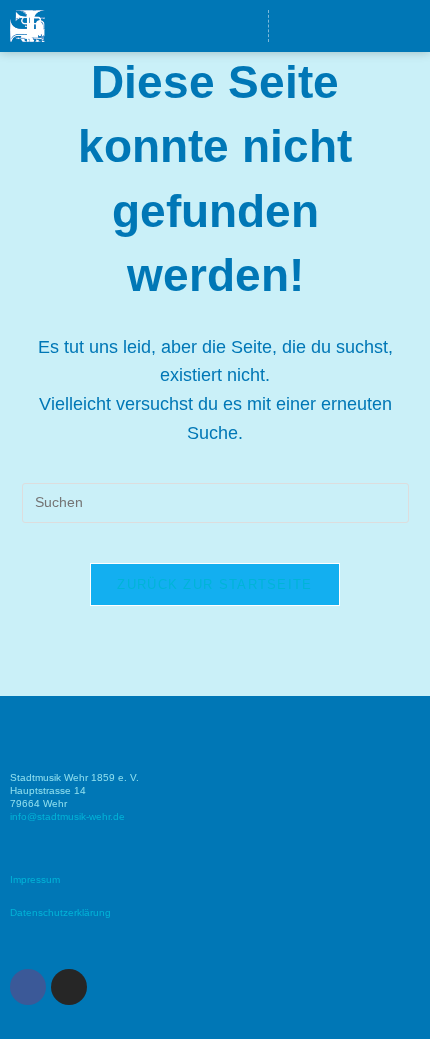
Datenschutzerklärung (60, 912)
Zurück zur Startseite (214, 584)
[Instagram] (404, 26)
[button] (193, 26)
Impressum (35, 879)
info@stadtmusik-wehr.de (67, 816)
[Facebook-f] (367, 26)
